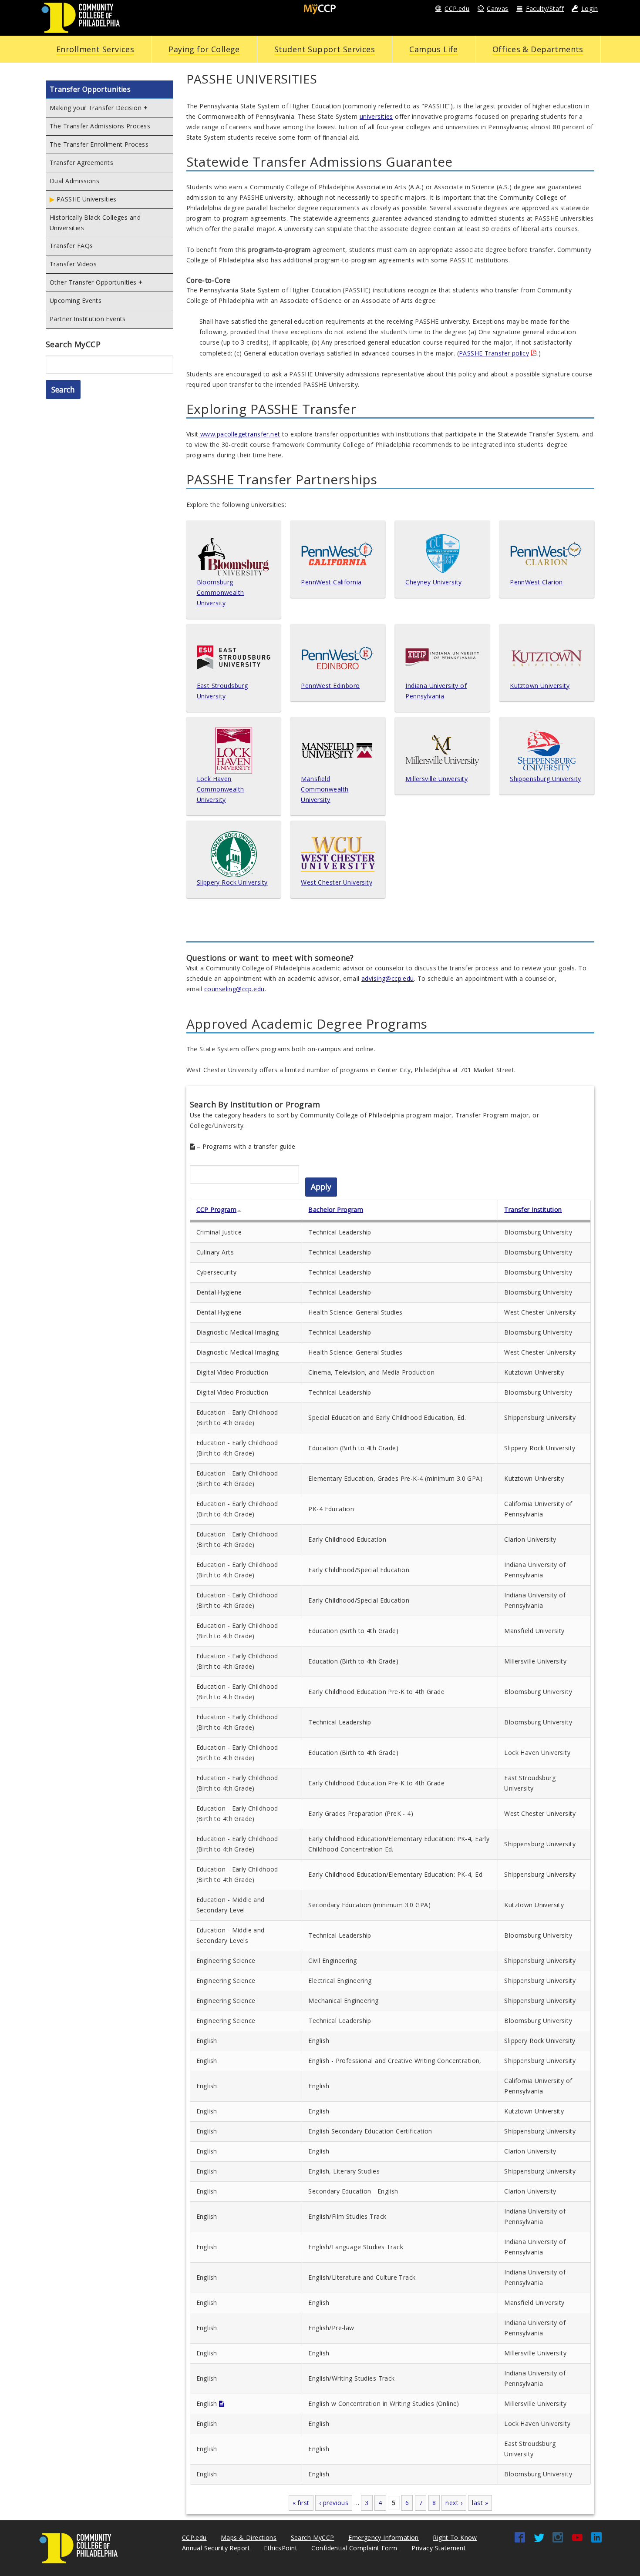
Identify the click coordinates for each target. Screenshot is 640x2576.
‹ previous (334, 2503)
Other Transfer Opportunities (93, 282)
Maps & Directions (249, 2537)
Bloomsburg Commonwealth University (221, 592)
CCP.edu (457, 8)
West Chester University (337, 882)
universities (376, 116)
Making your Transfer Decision (96, 108)
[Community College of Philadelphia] (81, 17)
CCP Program (217, 1209)
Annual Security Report (217, 2548)
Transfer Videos (73, 264)
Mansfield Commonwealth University (325, 789)
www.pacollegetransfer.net (239, 434)
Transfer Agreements (81, 163)
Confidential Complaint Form (354, 2548)
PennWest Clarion (536, 582)
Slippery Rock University (232, 882)
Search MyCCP (313, 2537)
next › (454, 2503)
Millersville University (436, 779)
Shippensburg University (546, 779)
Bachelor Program (336, 1209)
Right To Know (455, 2537)
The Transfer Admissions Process (100, 126)
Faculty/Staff (545, 8)
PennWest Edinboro (330, 686)
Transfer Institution (533, 1209)
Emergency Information (384, 2537)
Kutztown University (540, 686)
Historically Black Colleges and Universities (95, 223)
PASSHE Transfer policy (494, 353)
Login (589, 8)
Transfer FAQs (71, 246)
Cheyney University (434, 582)
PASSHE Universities (87, 199)
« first (301, 2503)
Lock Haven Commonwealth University (221, 789)
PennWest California (331, 582)
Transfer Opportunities (90, 89)
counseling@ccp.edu (234, 989)
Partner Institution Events (88, 319)
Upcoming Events (76, 300)
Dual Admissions (74, 181)
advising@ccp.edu (388, 978)
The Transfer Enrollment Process (99, 144)
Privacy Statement (439, 2548)
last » (480, 2503)
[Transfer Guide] (222, 2403)
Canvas (498, 8)
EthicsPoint (281, 2548)
